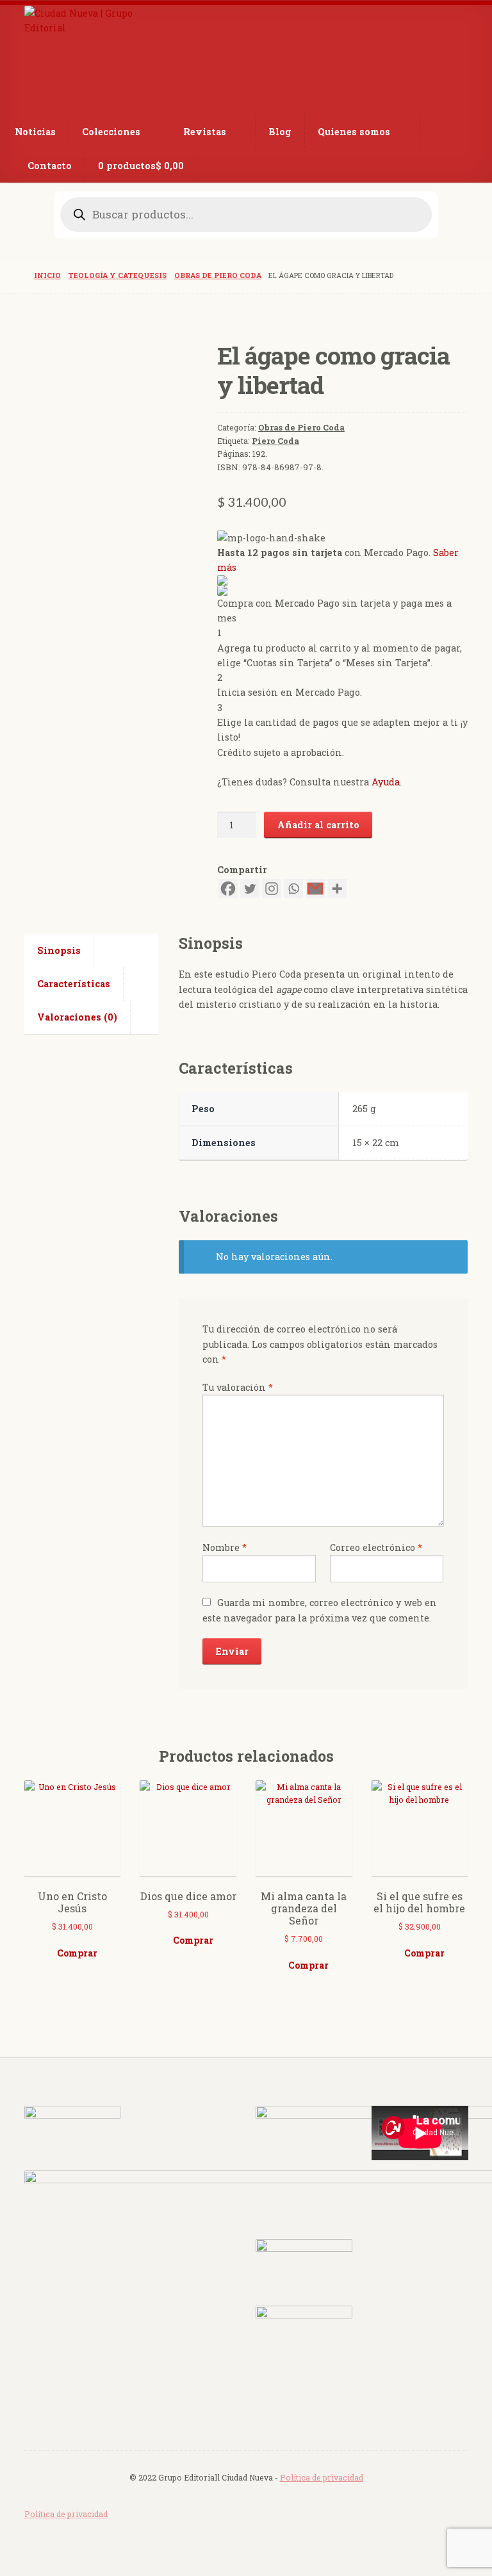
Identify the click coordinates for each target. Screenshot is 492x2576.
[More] (337, 889)
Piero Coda (275, 441)
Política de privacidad (322, 2477)
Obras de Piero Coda (218, 275)
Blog (280, 132)
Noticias (35, 132)
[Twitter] (250, 889)
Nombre (225, 1547)
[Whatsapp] (293, 889)
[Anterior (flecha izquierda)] (22, 1288)
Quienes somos (354, 132)
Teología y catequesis (117, 275)
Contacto (50, 166)
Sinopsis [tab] (59, 950)
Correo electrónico (376, 1547)
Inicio (47, 275)
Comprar (77, 1953)
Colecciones (111, 132)
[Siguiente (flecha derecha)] (470, 1288)
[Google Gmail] (315, 889)
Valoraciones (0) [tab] (77, 1017)
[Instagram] (272, 889)
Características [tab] (74, 984)
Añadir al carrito (318, 825)
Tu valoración (238, 1387)
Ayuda (386, 782)
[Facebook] (228, 889)
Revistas (205, 132)
